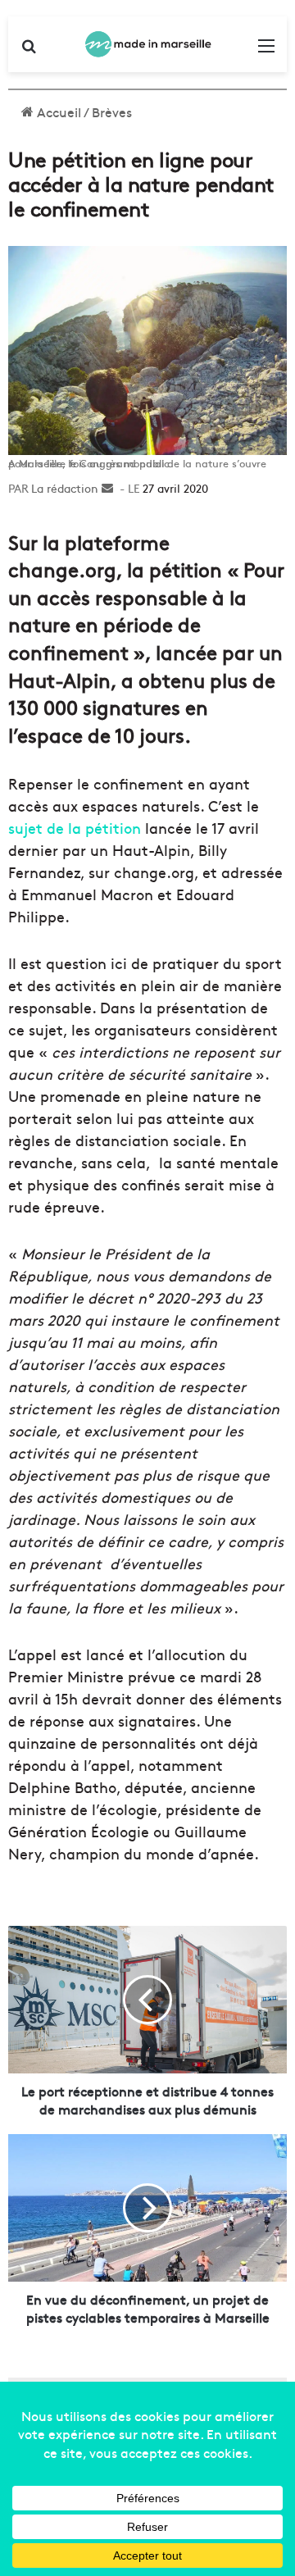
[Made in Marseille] (147, 44)
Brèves (112, 112)
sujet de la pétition (75, 828)
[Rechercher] (29, 50)
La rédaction (65, 488)
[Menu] (266, 50)
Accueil (57, 112)
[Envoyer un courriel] (107, 488)
